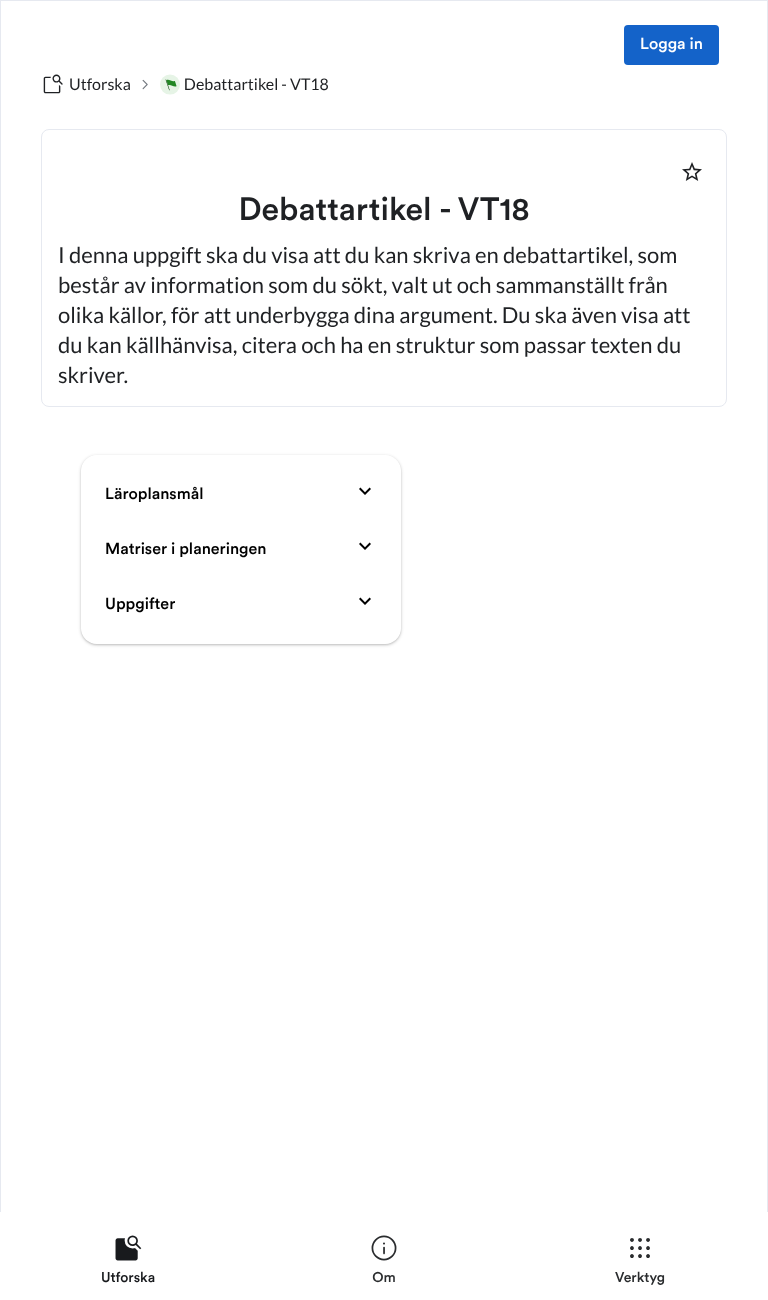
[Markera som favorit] (692, 172)
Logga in (671, 45)
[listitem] (128, 1264)
